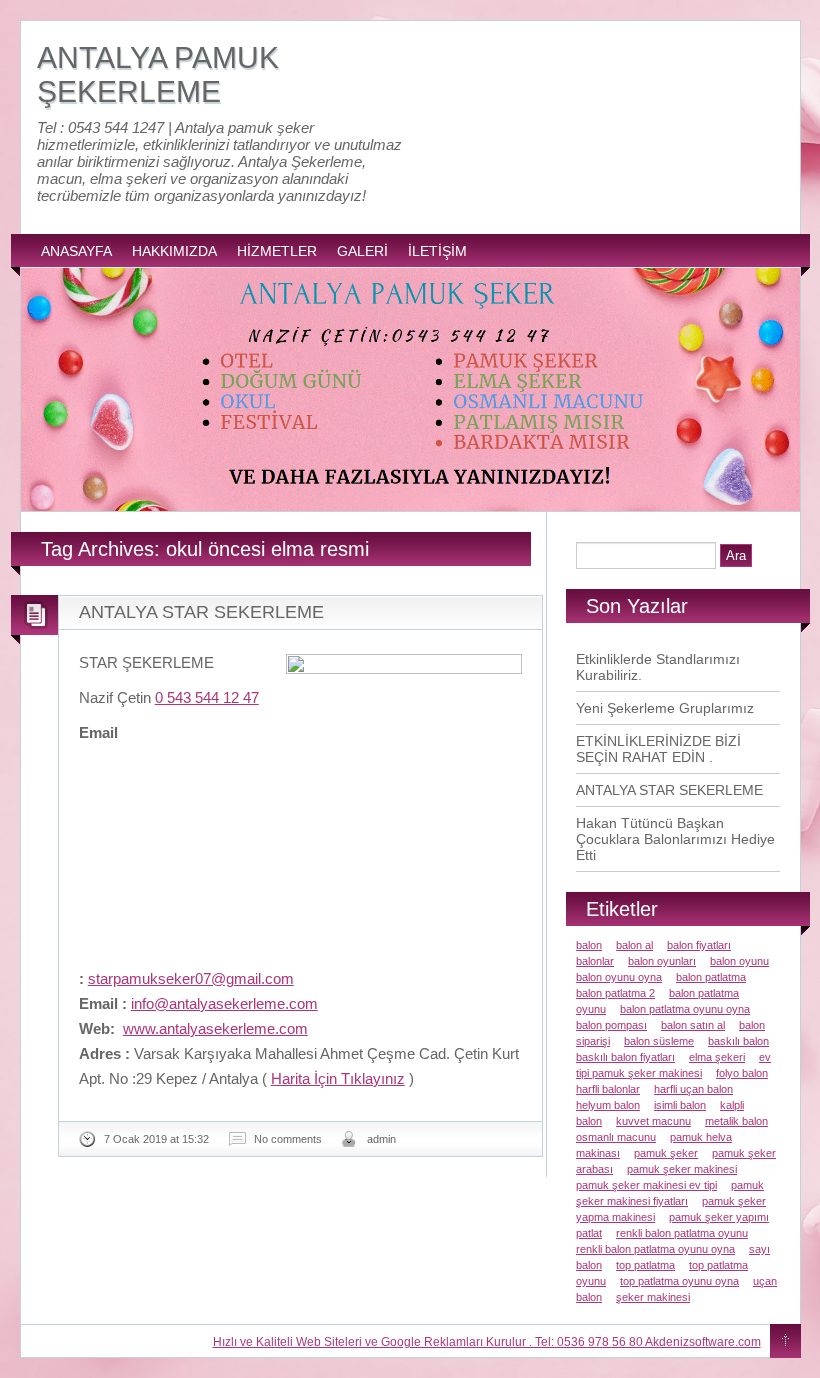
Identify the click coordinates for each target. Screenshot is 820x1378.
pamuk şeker (666, 1153)
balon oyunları (662, 961)
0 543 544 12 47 (207, 697)
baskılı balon (738, 1041)
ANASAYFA (76, 251)
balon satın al (693, 1025)
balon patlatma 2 (615, 993)
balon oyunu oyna (619, 977)
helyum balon (608, 1105)
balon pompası (611, 1025)
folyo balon (742, 1073)
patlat (589, 1233)
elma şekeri (717, 1057)
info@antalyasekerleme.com (224, 1003)
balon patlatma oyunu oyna (685, 1009)
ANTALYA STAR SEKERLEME (201, 612)
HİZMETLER (277, 251)
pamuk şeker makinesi (682, 1169)
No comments (288, 1139)
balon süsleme (659, 1041)
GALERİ (362, 251)
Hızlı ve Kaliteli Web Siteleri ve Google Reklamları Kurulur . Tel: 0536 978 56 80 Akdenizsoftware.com (487, 1342)
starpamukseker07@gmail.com (191, 978)
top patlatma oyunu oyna (679, 1281)
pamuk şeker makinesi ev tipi (646, 1185)
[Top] (785, 1342)
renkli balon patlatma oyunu (682, 1233)
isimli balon (680, 1105)
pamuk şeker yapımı (719, 1217)
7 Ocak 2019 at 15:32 (156, 1139)
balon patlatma (711, 977)
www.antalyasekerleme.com (215, 1028)
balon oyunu (739, 961)
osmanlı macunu (616, 1137)
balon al (634, 945)
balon (589, 945)
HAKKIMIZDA (174, 251)
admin (381, 1139)
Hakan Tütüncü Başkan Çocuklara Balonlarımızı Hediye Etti (675, 839)
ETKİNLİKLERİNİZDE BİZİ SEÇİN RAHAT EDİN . (658, 749)
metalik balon (736, 1121)
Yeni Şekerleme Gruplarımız (665, 708)
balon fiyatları (699, 945)
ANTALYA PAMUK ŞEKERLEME (158, 74)
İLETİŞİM (437, 251)
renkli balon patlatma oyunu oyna (655, 1249)
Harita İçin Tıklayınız (338, 1078)
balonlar (595, 961)
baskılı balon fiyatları (625, 1057)
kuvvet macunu (653, 1121)
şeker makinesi (653, 1297)
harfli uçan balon (693, 1089)
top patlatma (645, 1265)
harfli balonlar (608, 1089)
